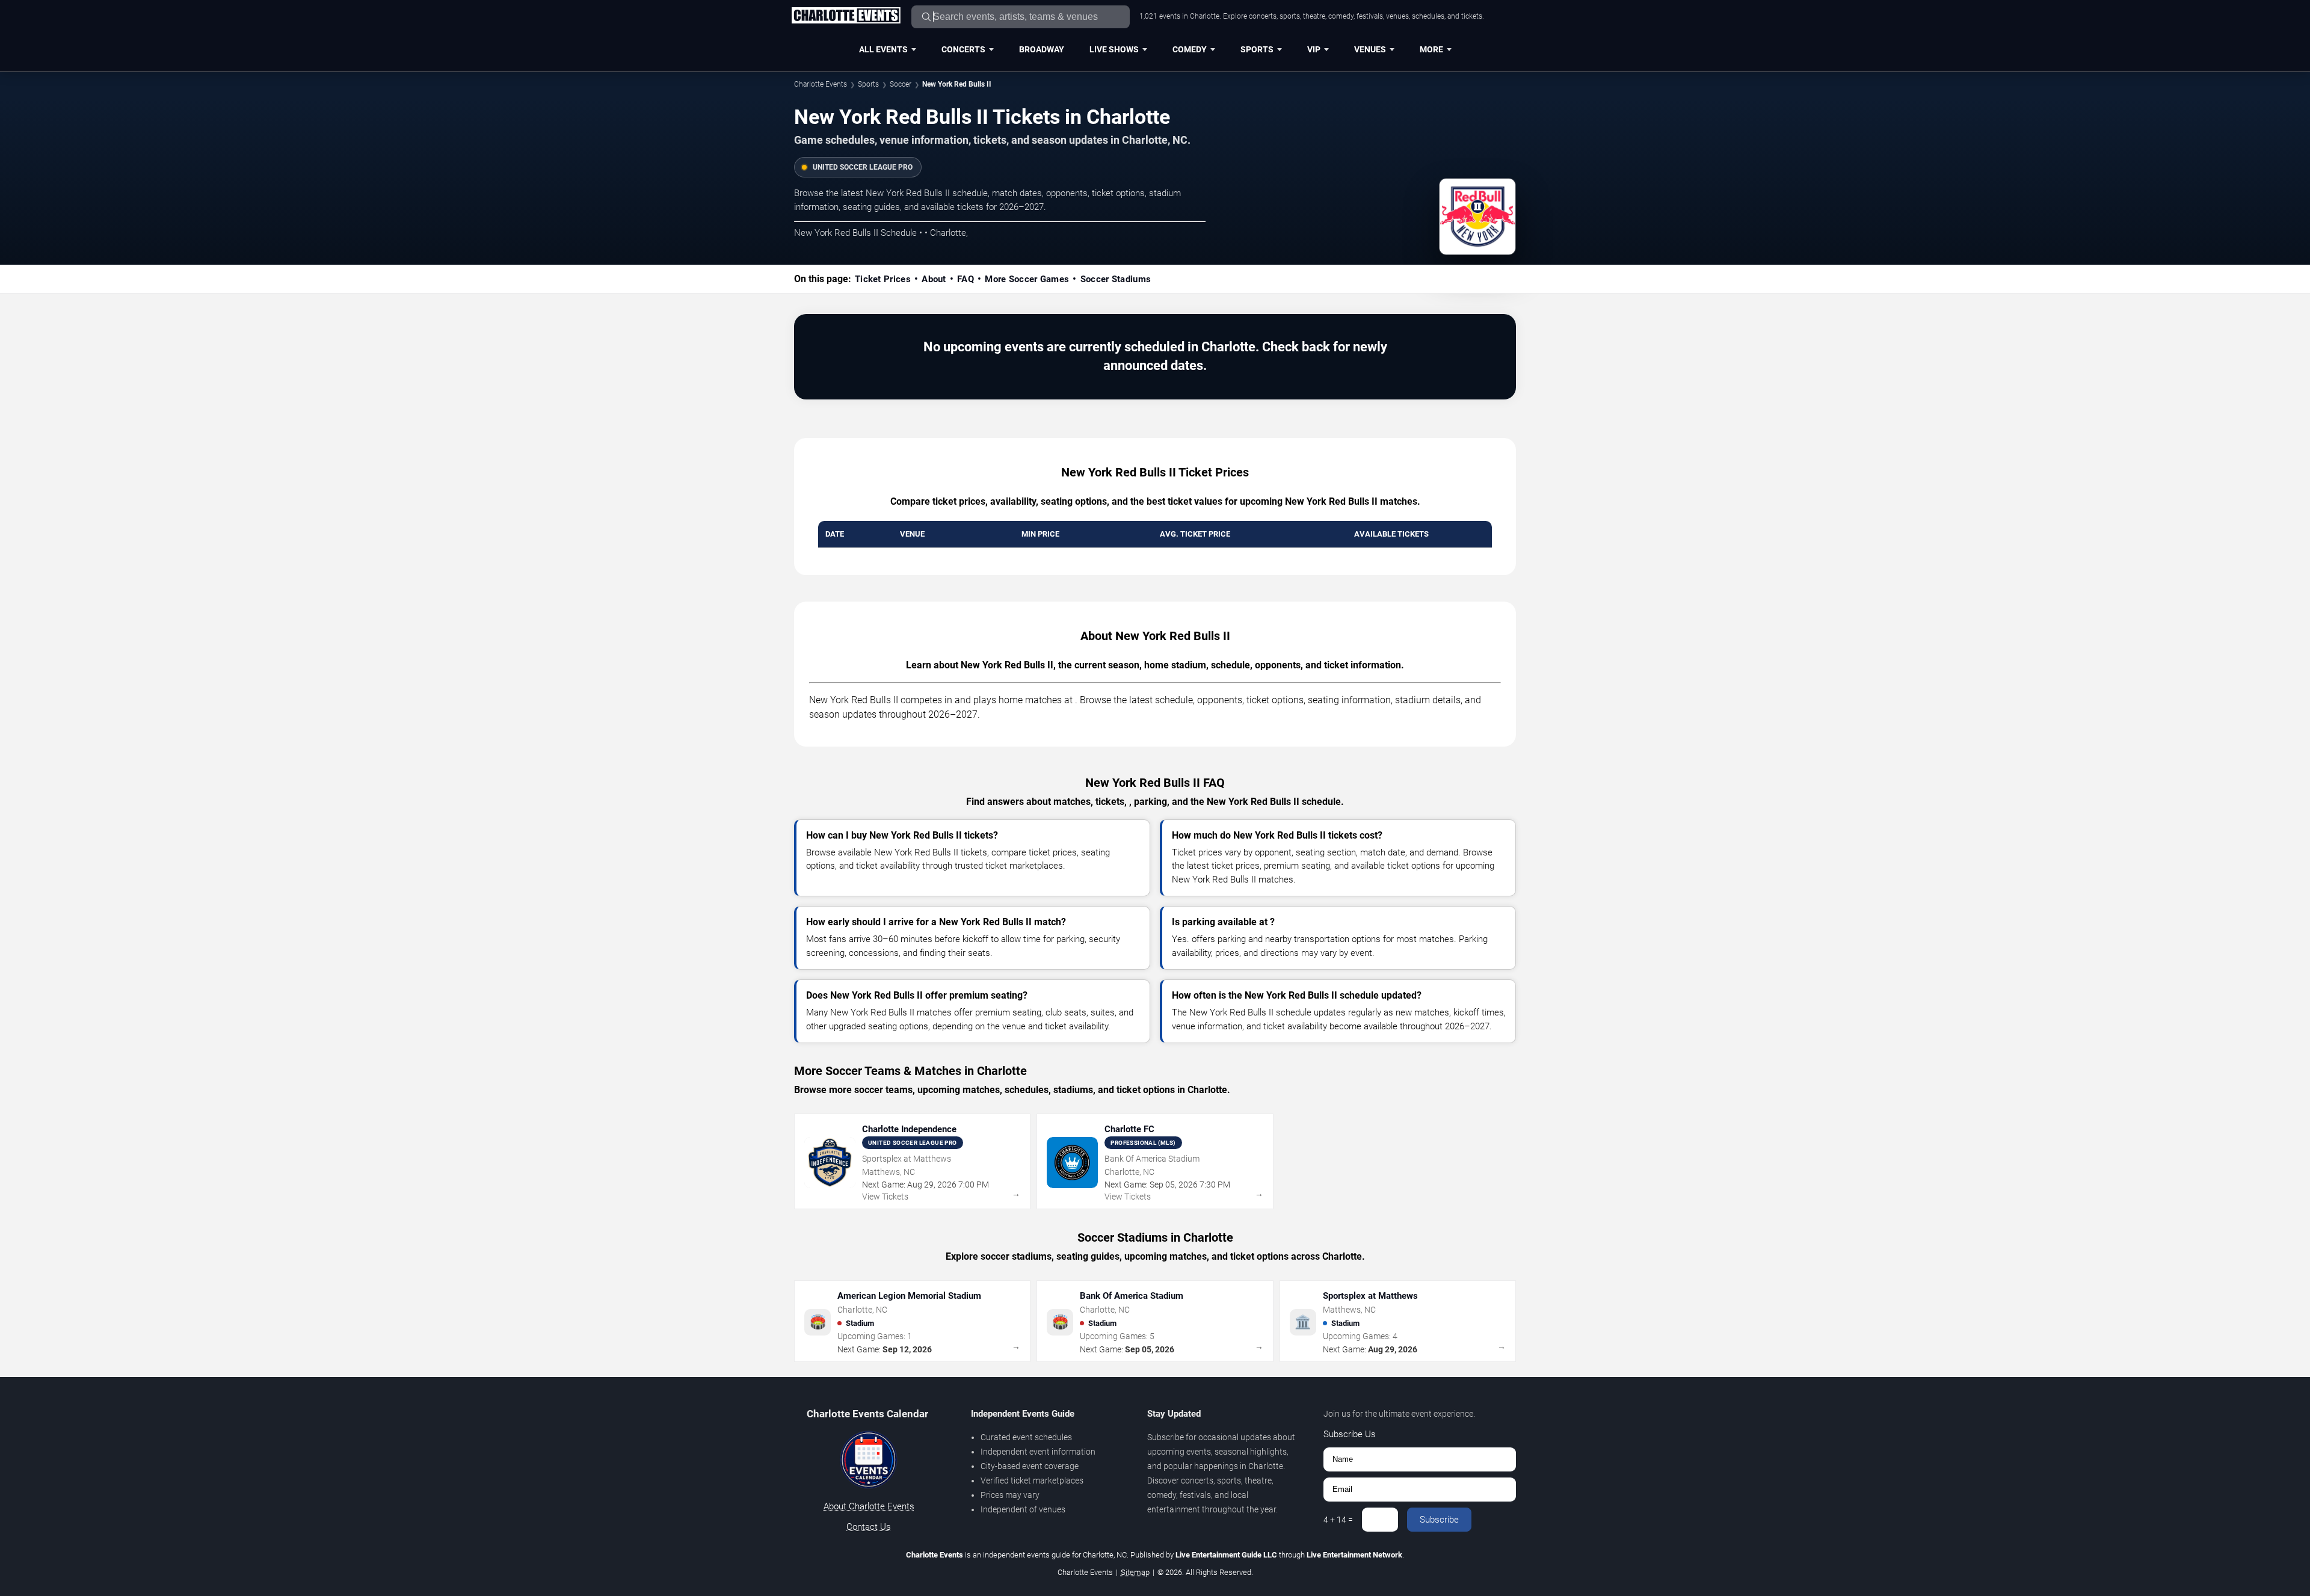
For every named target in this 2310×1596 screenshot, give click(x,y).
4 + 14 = (1338, 1520)
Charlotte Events (821, 84)
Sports (1257, 49)
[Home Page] (846, 16)
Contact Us (869, 1527)
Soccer (901, 84)
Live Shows (1114, 49)
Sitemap (1135, 1572)
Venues (1370, 49)
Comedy (1190, 49)
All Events (883, 49)
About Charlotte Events (869, 1506)
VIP (1314, 49)
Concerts (963, 49)
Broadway (1042, 49)
